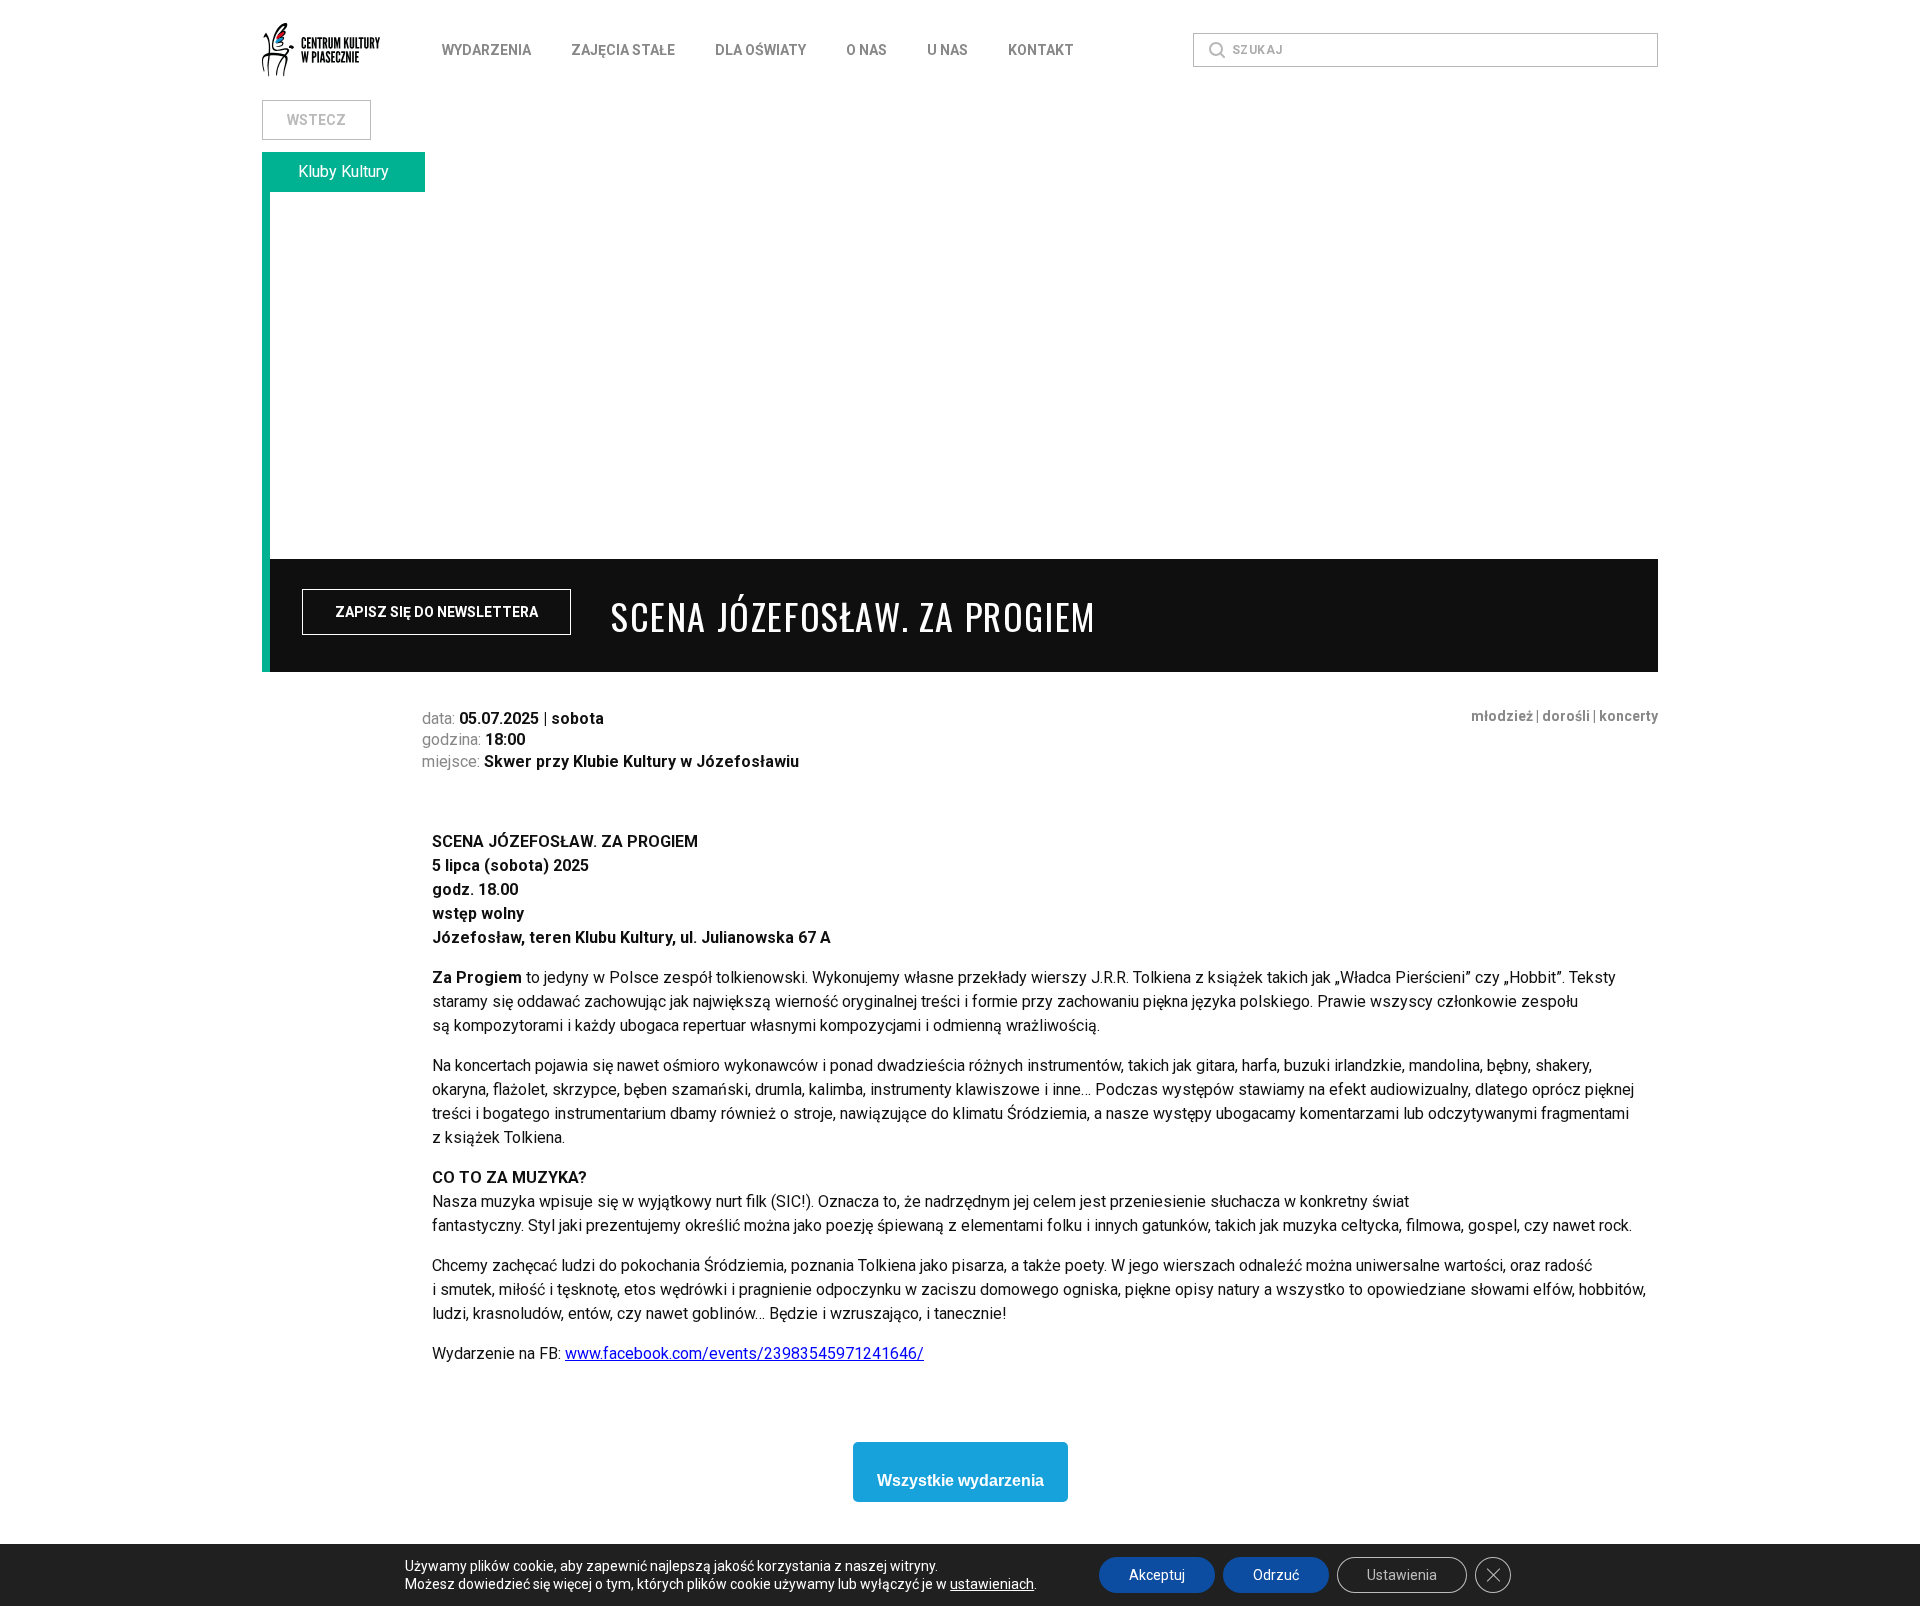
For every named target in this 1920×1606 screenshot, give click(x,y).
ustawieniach (992, 1584)
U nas (947, 50)
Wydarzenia (486, 50)
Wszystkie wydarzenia (960, 1480)
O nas (866, 50)
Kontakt (1041, 50)
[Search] (1217, 50)
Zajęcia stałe (623, 50)
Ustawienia (1402, 1575)
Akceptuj (1157, 1575)
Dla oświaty (760, 50)
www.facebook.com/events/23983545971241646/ (744, 1353)
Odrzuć (1276, 1575)
